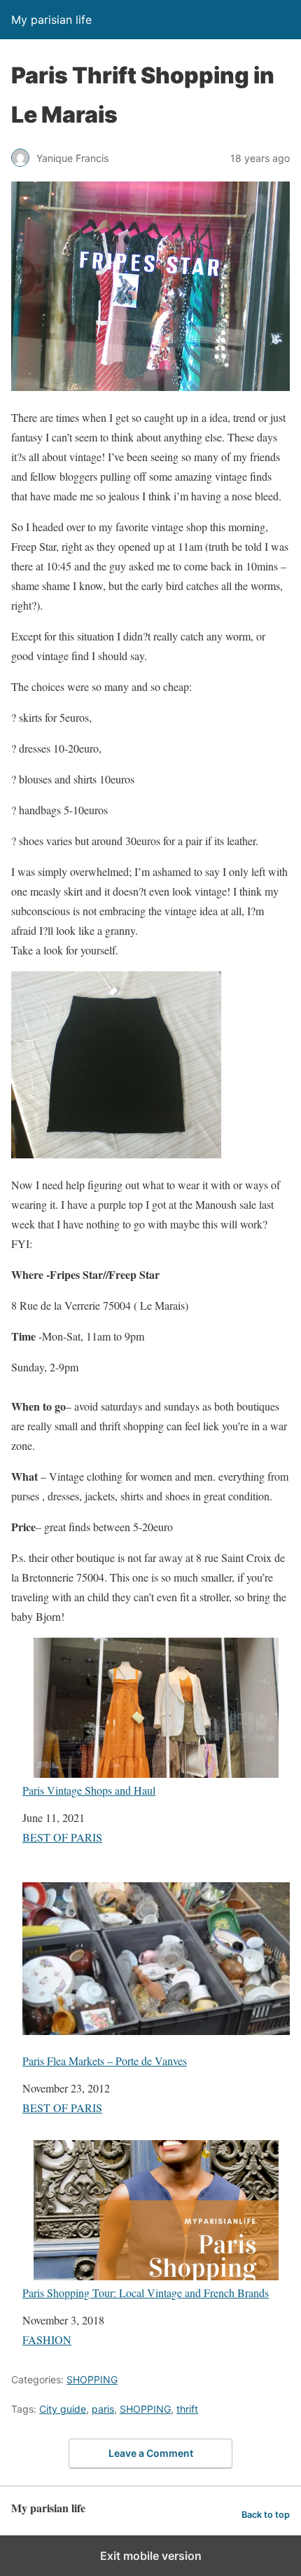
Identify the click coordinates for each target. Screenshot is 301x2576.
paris (103, 2409)
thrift (187, 2409)
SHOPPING (92, 2379)
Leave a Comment (151, 2453)
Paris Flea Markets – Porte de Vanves (105, 2060)
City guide (63, 2409)
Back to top (266, 2515)
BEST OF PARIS (62, 1837)
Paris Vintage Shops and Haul (89, 1790)
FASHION (47, 2339)
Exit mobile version (151, 2556)
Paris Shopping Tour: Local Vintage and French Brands (146, 2292)
